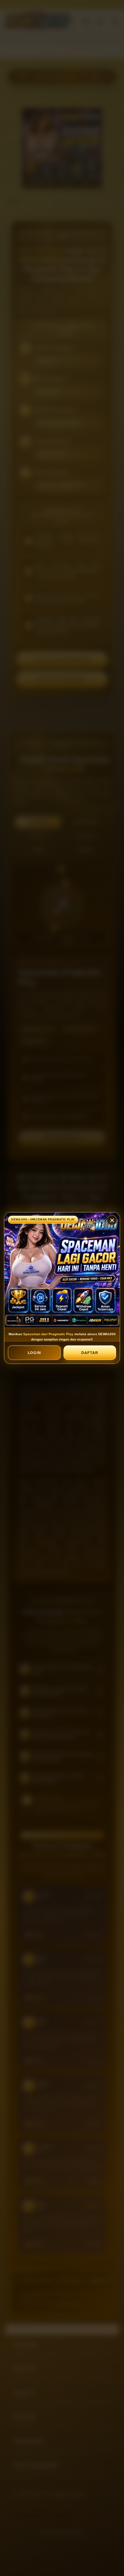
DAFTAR (90, 1353)
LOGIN (35, 1353)
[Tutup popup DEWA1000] (112, 1220)
